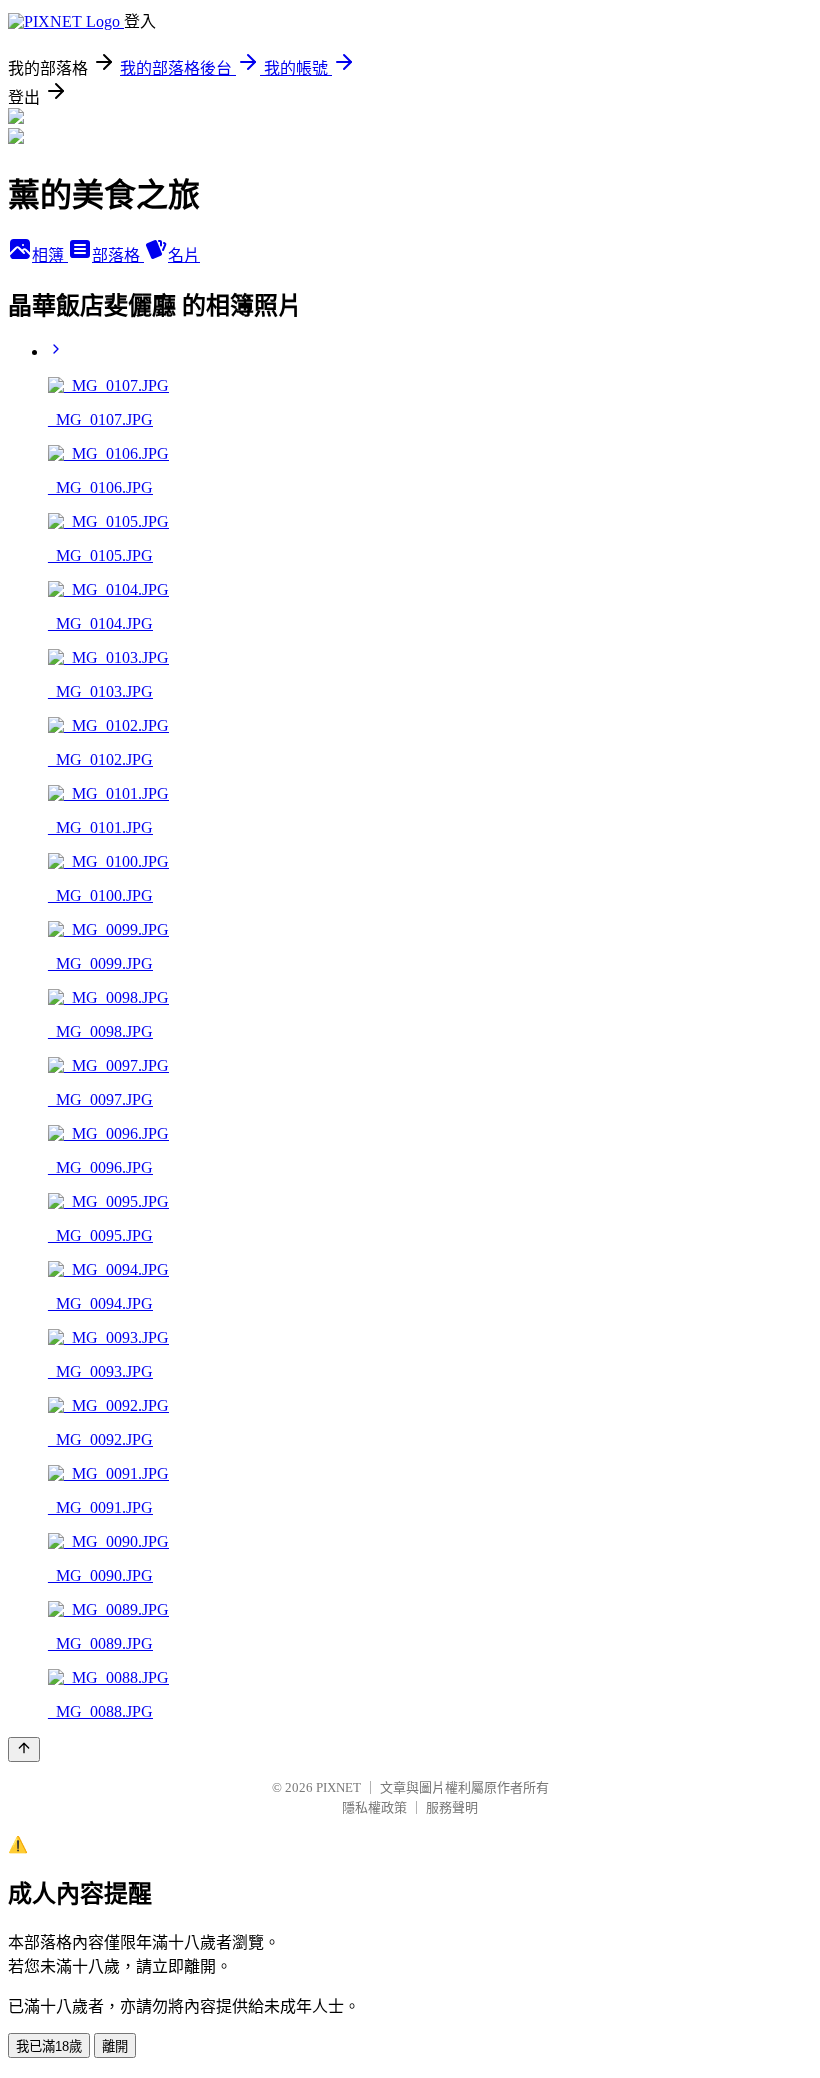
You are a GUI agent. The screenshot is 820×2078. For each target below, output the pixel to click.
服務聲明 (452, 1807)
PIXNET (338, 1787)
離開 (115, 2046)
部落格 (118, 255)
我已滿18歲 (49, 2046)
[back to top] (24, 1749)
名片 (184, 255)
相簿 (50, 255)
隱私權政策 (374, 1807)
